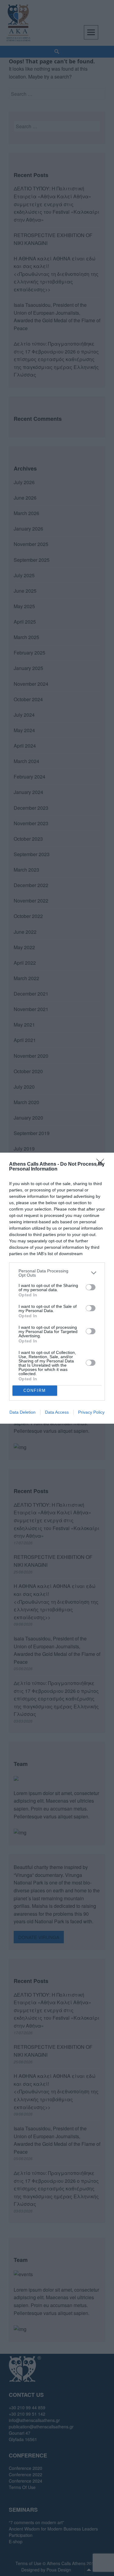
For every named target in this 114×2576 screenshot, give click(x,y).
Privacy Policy (91, 1412)
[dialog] (57, 1288)
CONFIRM (35, 1390)
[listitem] (57, 1273)
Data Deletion (22, 1412)
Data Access (57, 1412)
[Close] (102, 1164)
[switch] (91, 1287)
